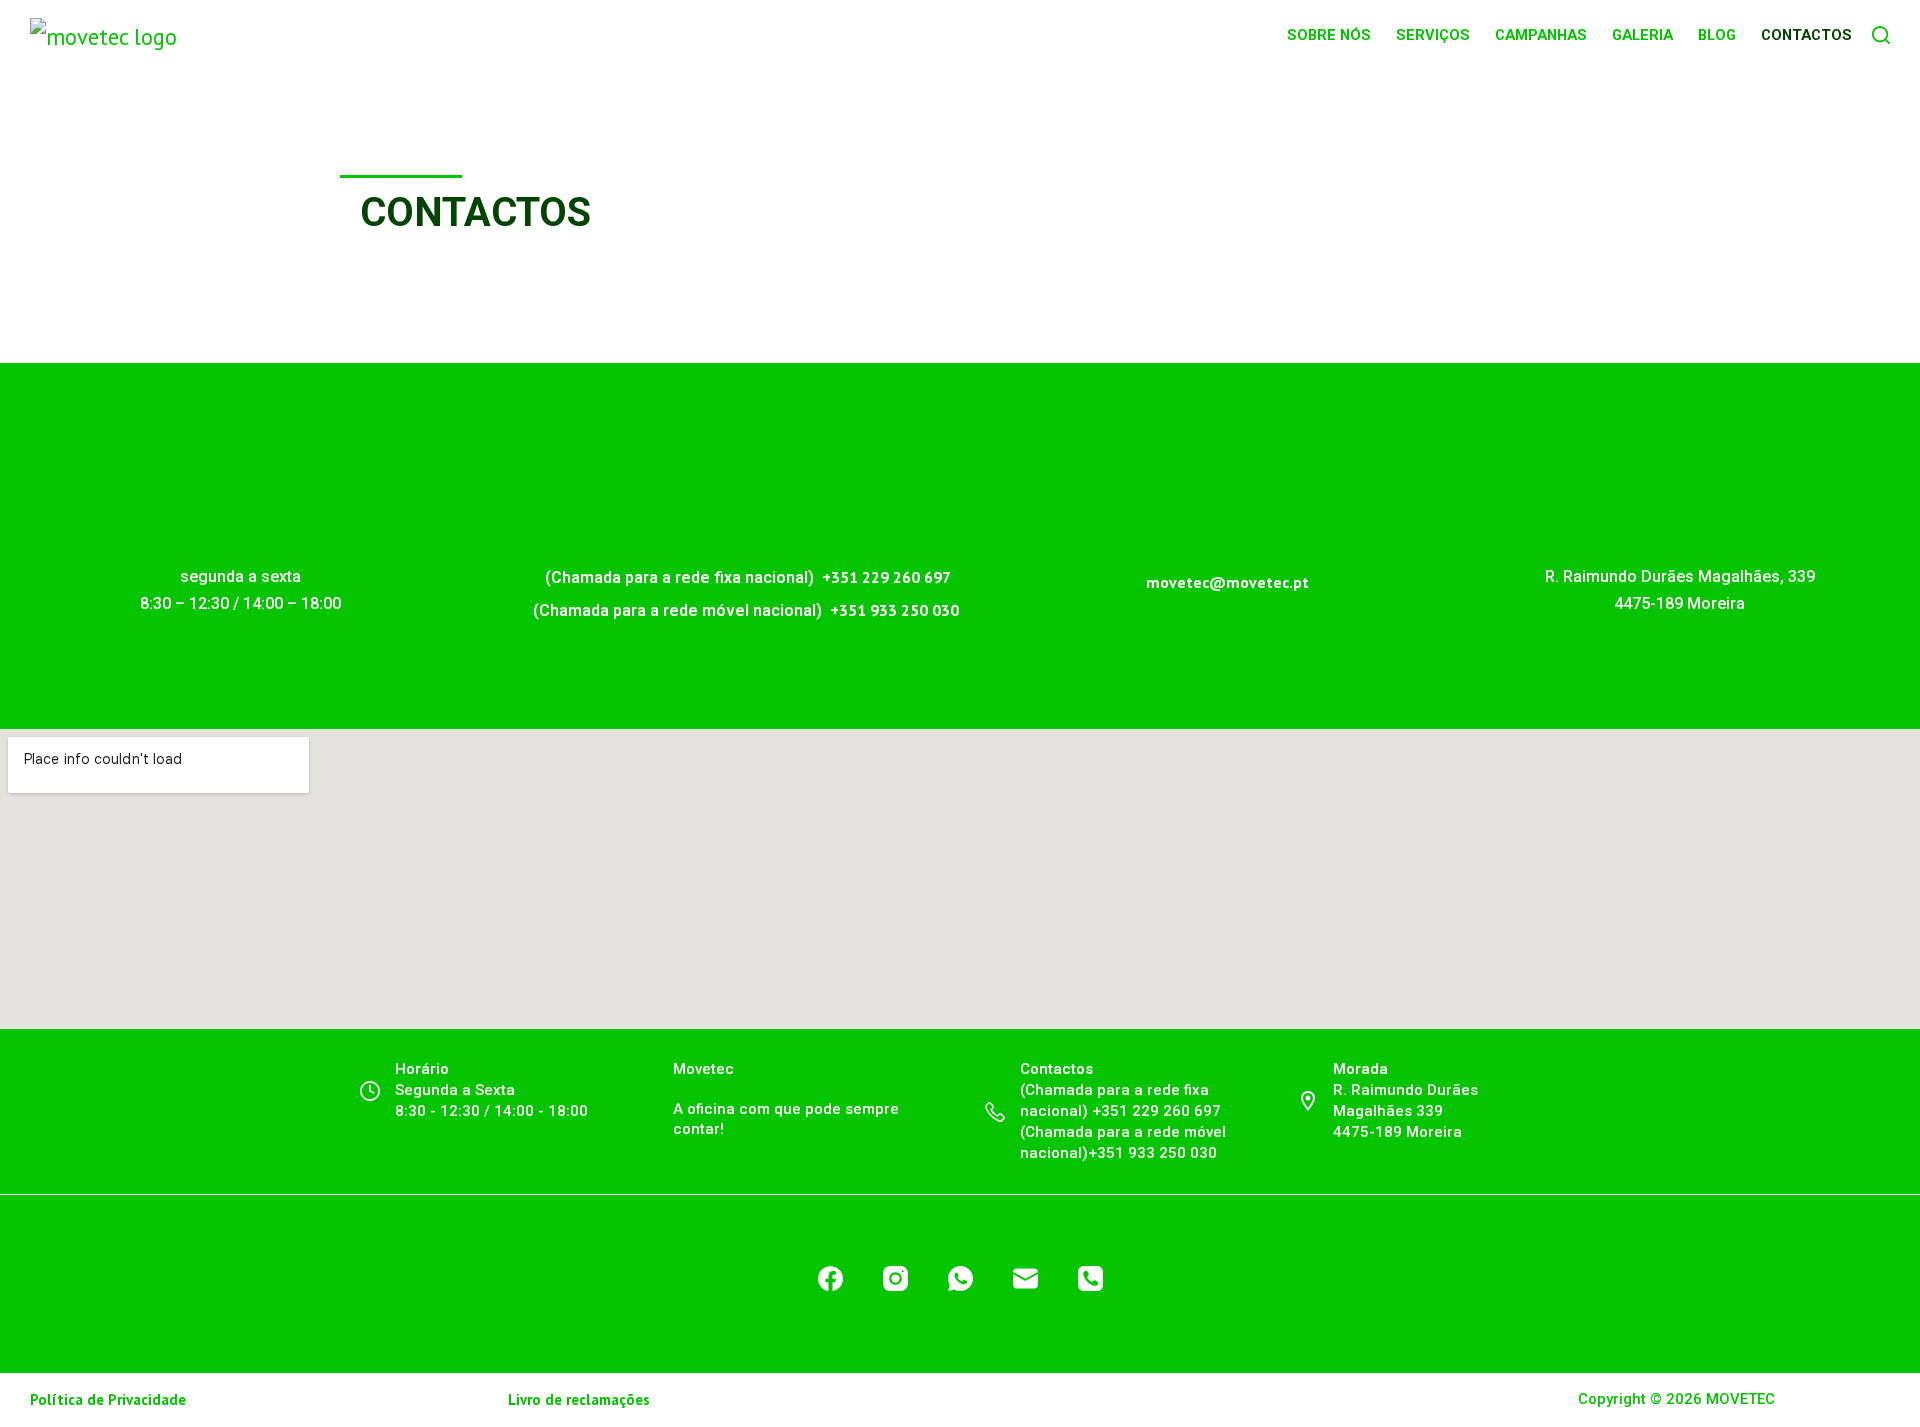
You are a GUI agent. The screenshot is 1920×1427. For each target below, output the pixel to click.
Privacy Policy (1184, 1402)
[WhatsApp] (960, 1278)
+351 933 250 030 (894, 610)
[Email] (1025, 1278)
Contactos (1806, 35)
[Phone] (1090, 1278)
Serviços (1433, 35)
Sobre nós (1329, 35)
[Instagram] (895, 1278)
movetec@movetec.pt (1227, 582)
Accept (1303, 1402)
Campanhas (1541, 35)
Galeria (1642, 35)
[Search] (1881, 35)
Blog (1717, 35)
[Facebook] (830, 1278)
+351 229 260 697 (884, 577)
